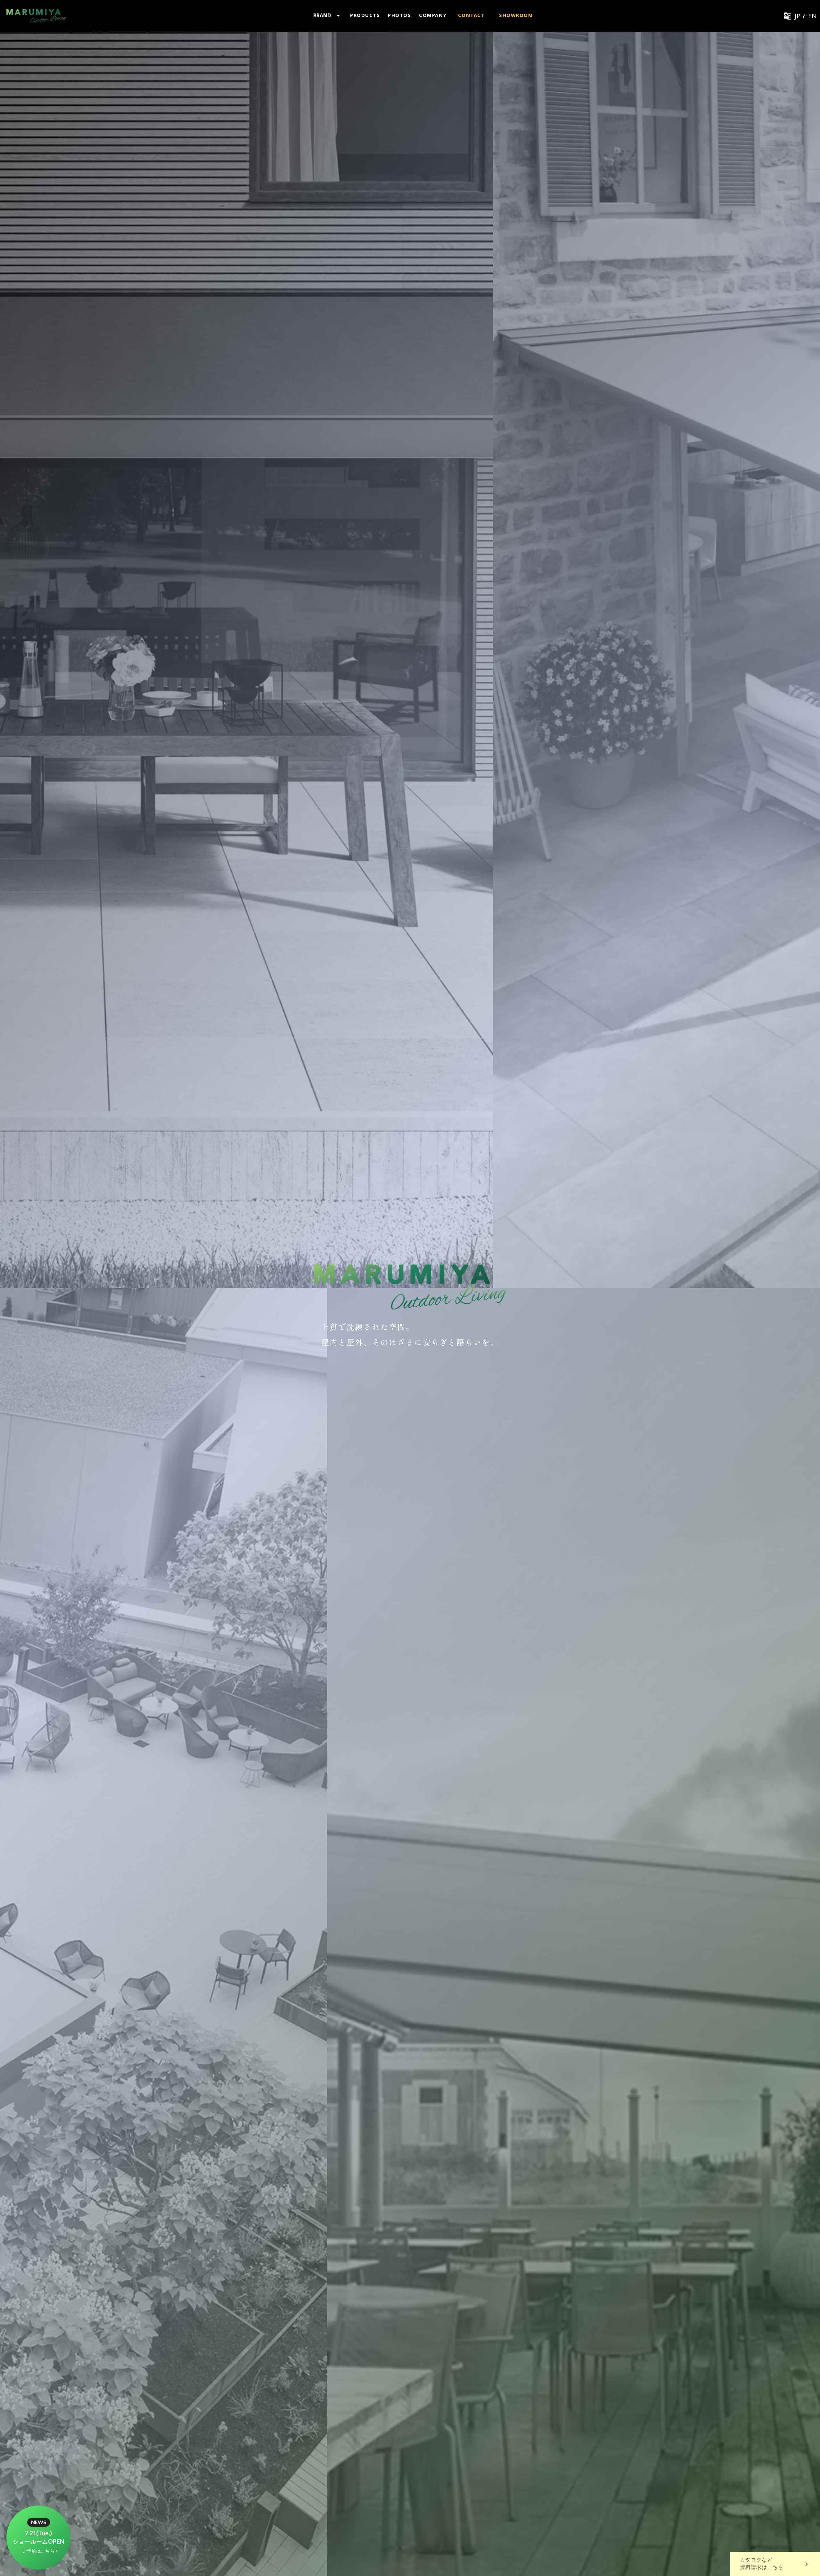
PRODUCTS (365, 15)
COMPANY (433, 15)
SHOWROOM (516, 15)
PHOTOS (399, 15)
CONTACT (471, 15)
